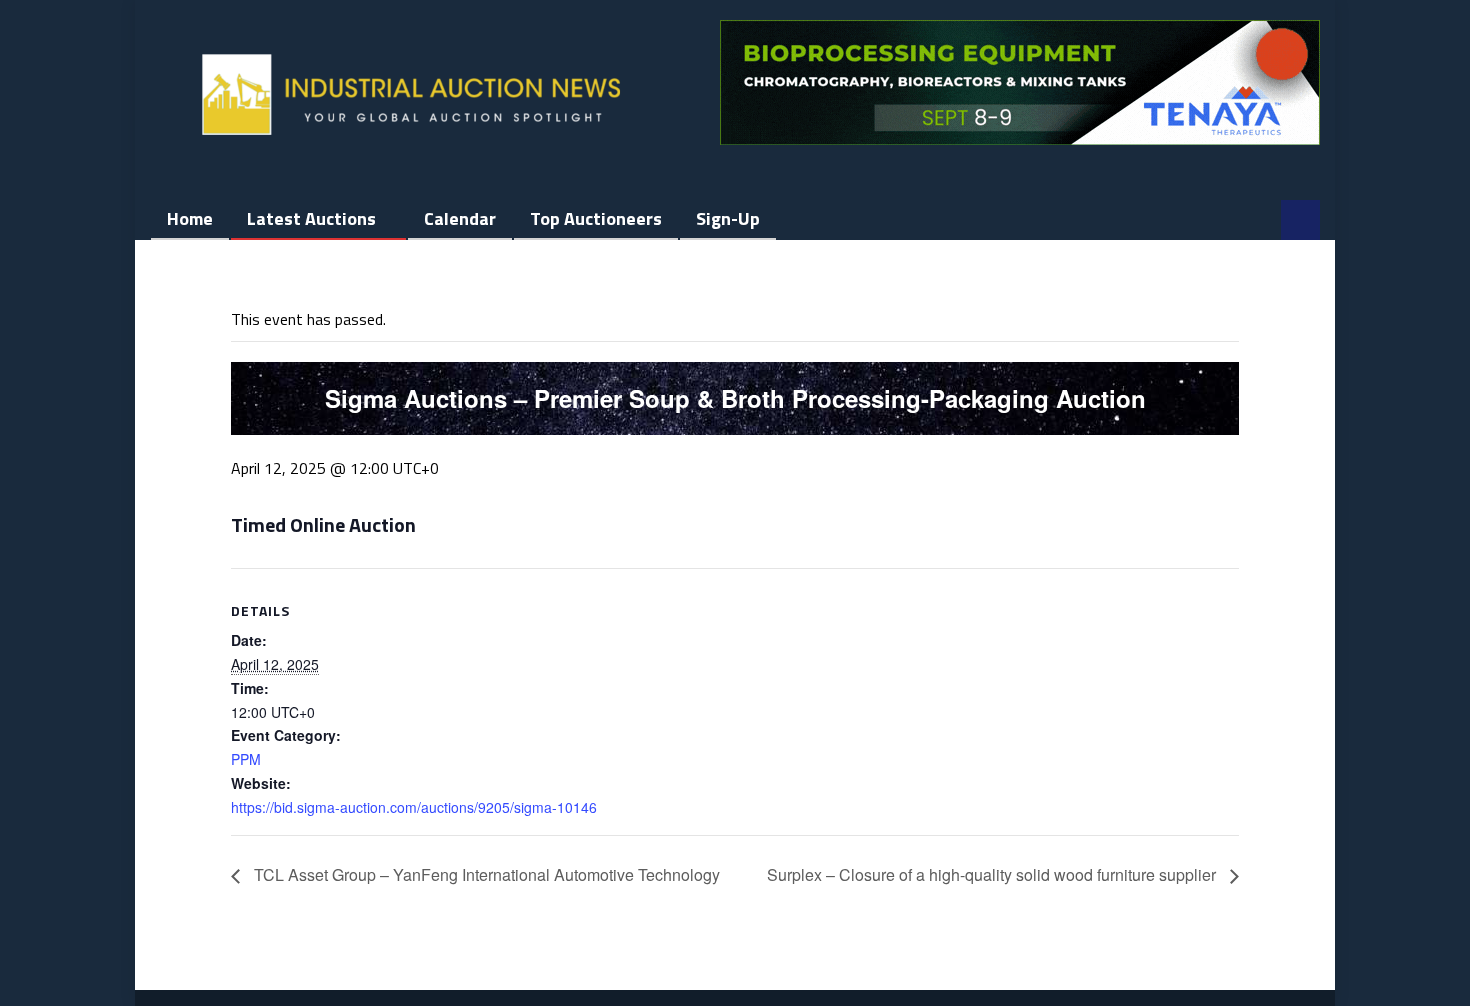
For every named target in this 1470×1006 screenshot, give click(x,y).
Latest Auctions (311, 218)
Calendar (460, 218)
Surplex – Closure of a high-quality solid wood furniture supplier (993, 874)
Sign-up (728, 218)
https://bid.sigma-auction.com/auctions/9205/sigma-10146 (414, 807)
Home (190, 218)
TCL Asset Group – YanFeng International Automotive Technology (485, 874)
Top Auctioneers (596, 218)
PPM (246, 759)
